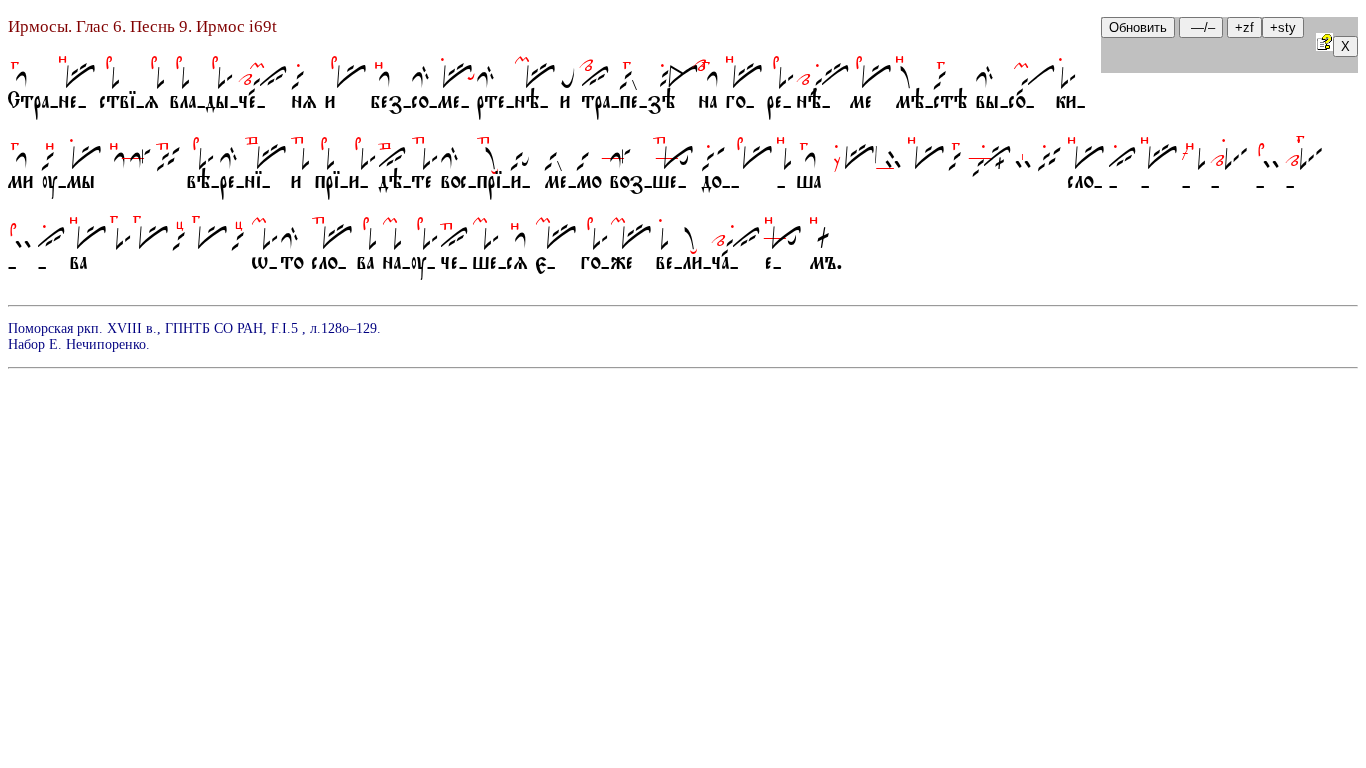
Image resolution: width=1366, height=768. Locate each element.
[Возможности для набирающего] (1324, 45)
